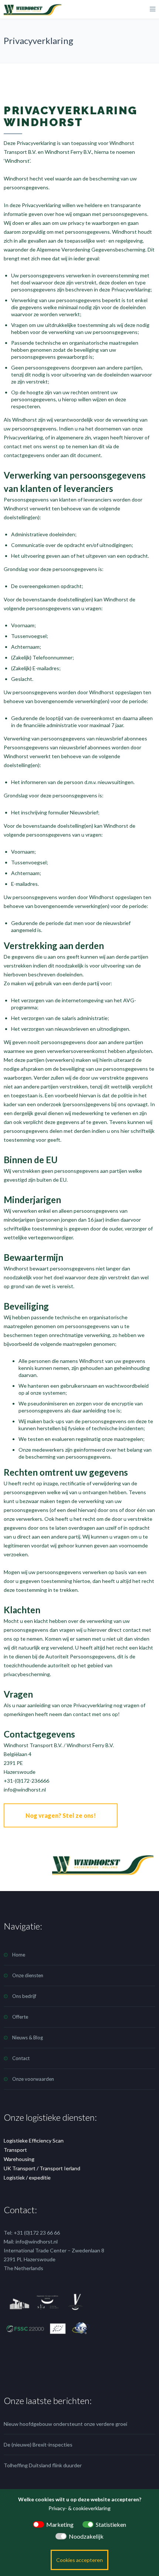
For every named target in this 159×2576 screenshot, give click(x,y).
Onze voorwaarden (33, 2079)
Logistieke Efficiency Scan (34, 2141)
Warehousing (19, 2159)
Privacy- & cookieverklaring (79, 2508)
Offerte (20, 2017)
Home (19, 1955)
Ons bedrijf (24, 1996)
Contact (21, 2058)
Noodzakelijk (86, 2536)
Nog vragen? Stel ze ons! (61, 1815)
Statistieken (111, 2524)
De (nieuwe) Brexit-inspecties (38, 2445)
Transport (15, 2150)
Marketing (60, 2524)
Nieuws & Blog (28, 2037)
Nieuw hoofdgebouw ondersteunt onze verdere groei (65, 2424)
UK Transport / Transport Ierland (42, 2168)
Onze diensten (28, 1975)
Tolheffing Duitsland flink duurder (43, 2465)
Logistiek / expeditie (27, 2177)
